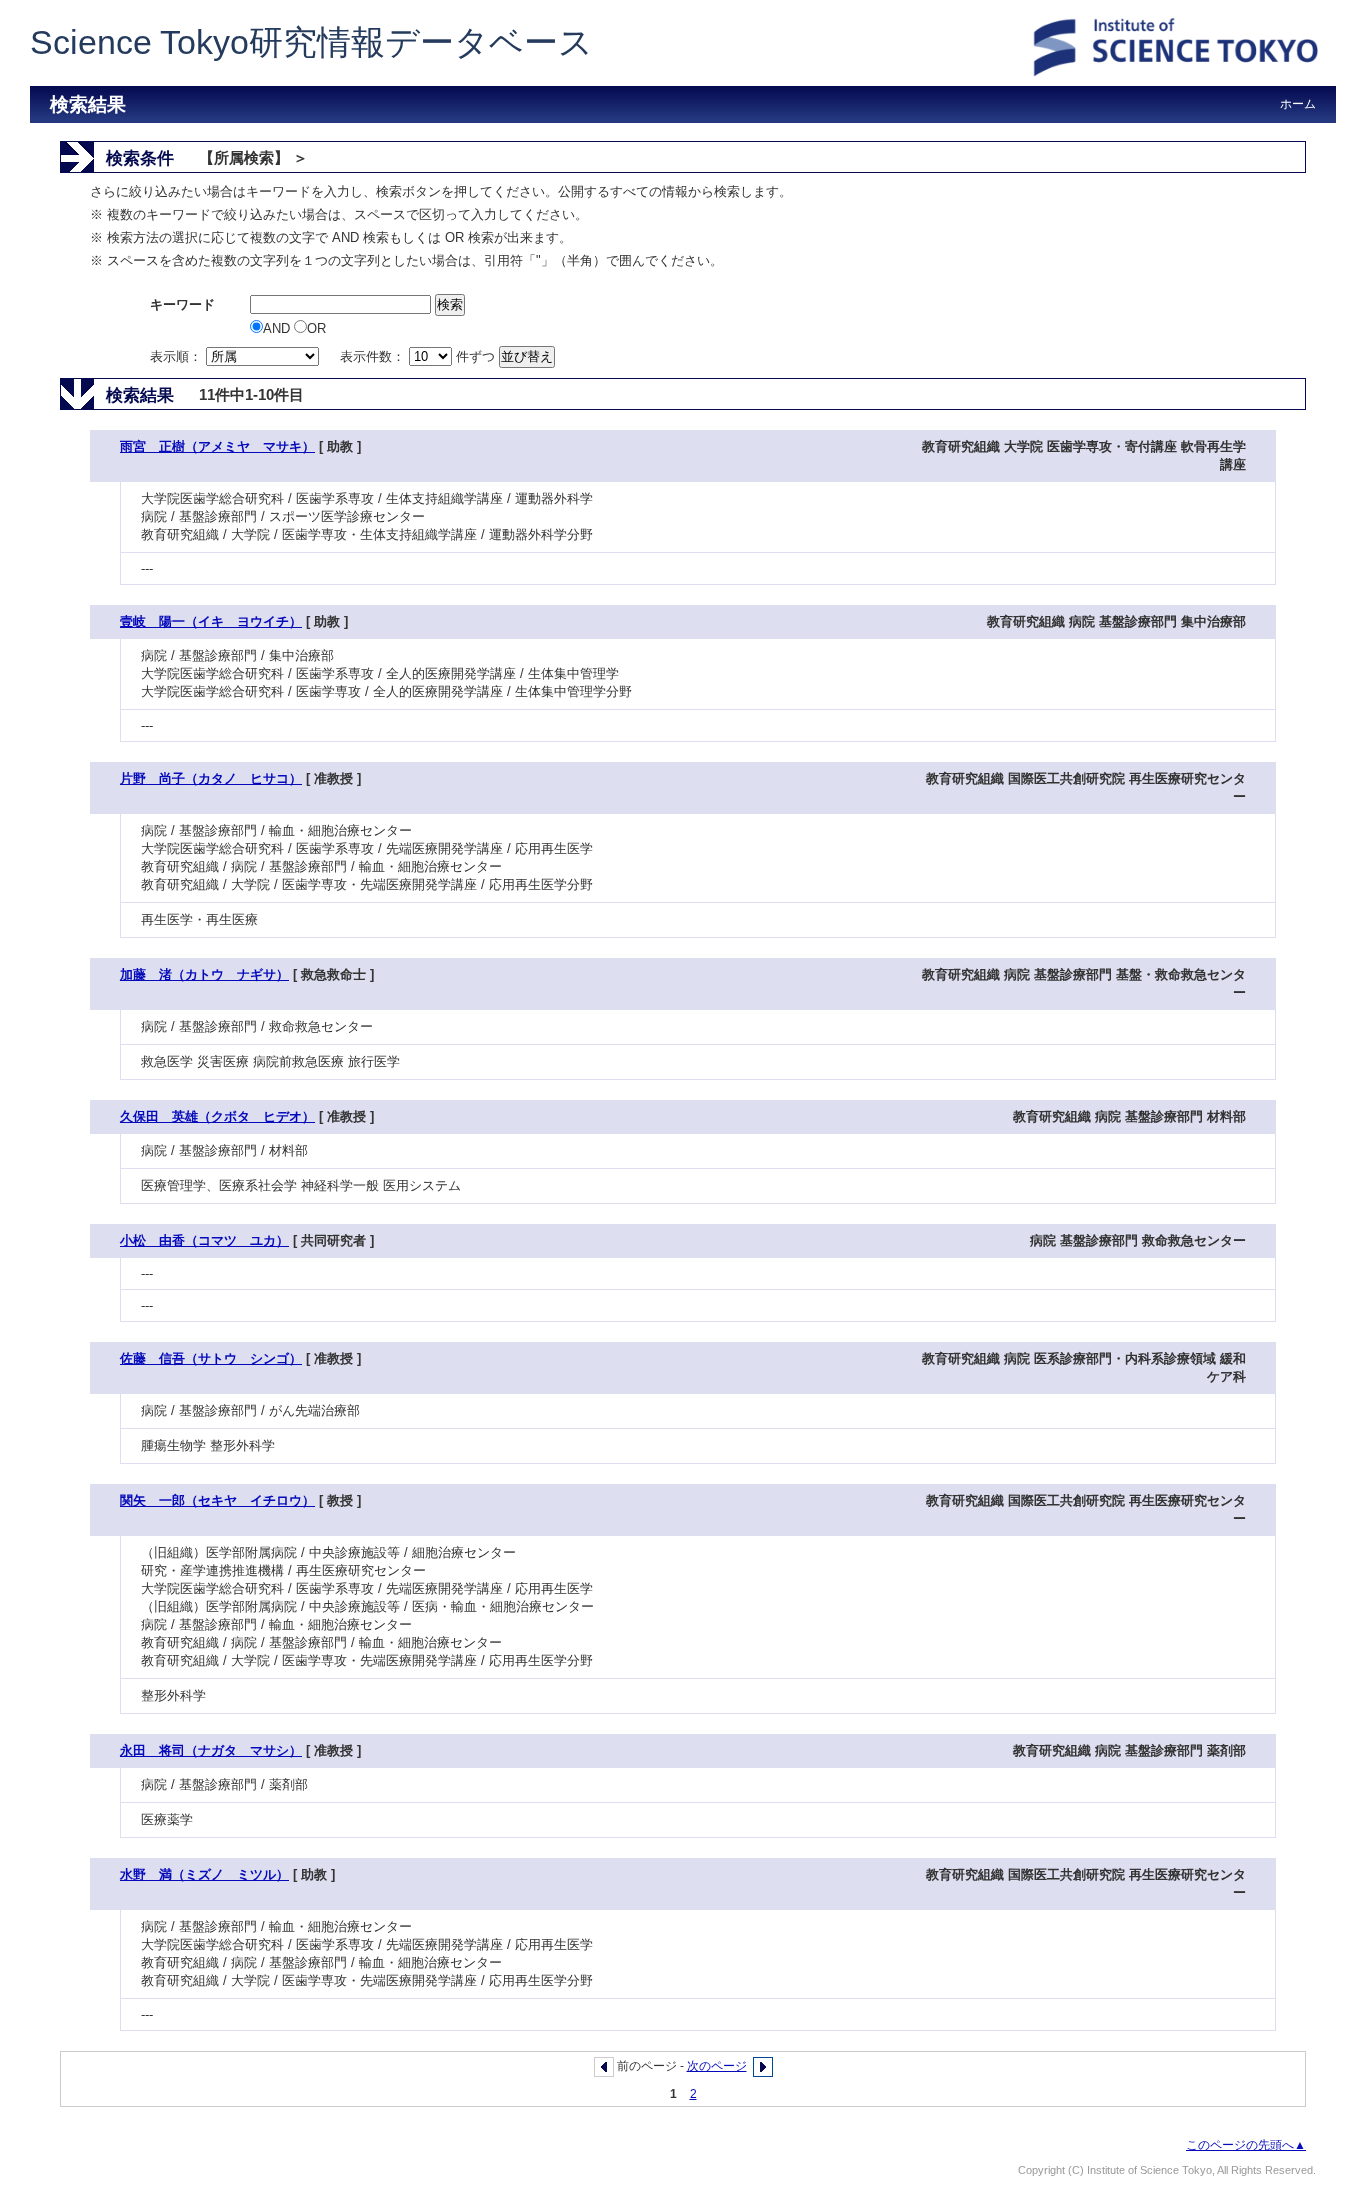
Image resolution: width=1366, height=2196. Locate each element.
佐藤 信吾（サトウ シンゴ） (211, 1358)
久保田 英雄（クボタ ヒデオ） (217, 1116)
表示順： (178, 356)
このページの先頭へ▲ (1246, 2145)
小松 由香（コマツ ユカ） (204, 1240)
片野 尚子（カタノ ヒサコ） (211, 778)
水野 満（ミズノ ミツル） (204, 1874)
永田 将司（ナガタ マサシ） (211, 1750)
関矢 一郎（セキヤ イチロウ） (217, 1500)
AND (278, 328)
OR (316, 328)
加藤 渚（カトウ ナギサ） (204, 974)
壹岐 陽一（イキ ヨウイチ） (211, 621)
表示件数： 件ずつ (419, 356)
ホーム (1298, 104)
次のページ (717, 2066)
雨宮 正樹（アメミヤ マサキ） (217, 446)
